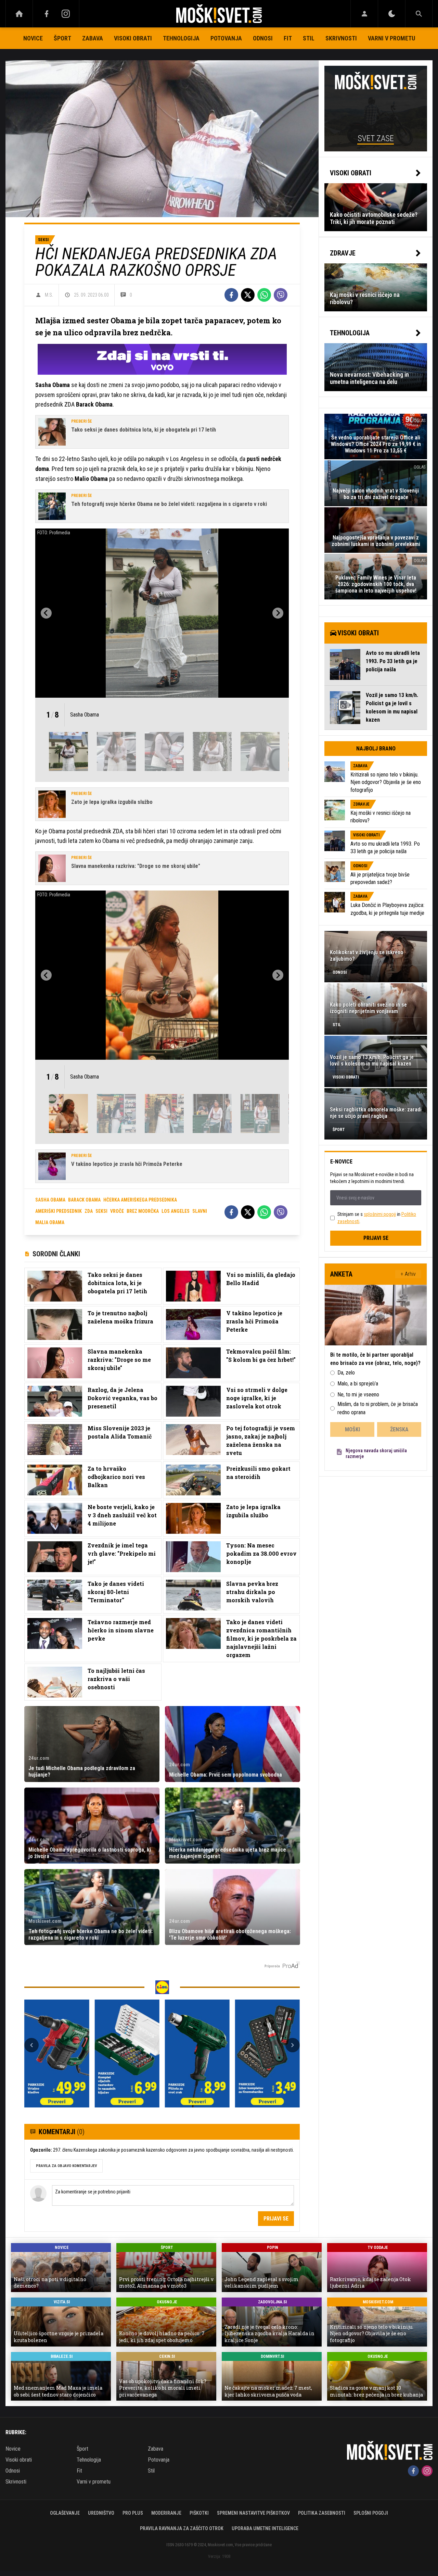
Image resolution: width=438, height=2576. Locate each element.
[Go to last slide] (46, 613)
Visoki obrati (133, 38)
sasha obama (50, 1200)
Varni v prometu (391, 38)
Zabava (93, 38)
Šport (62, 38)
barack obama (84, 1200)
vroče (117, 1211)
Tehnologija (181, 38)
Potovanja (226, 38)
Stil (309, 38)
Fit (288, 38)
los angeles (176, 1211)
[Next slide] (278, 613)
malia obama (50, 1222)
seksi (101, 1211)
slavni (200, 1211)
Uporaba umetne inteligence (265, 2528)
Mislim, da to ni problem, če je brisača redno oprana (378, 1408)
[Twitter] (248, 295)
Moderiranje (166, 2513)
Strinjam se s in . (377, 1218)
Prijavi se (276, 2219)
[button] (68, 751)
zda (89, 1211)
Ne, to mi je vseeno (358, 1395)
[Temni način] (392, 14)
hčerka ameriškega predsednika (140, 1200)
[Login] (364, 14)
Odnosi (263, 38)
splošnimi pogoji (380, 1214)
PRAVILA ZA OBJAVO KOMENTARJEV (66, 2166)
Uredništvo (101, 2513)
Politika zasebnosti (322, 2513)
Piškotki (199, 2513)
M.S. (49, 295)
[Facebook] (47, 14)
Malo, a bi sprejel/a (358, 1384)
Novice (33, 38)
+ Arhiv (408, 1274)
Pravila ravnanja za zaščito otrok (182, 2528)
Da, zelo (346, 1373)
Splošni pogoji (371, 2513)
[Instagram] (66, 14)
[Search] (419, 14)
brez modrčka (143, 1211)
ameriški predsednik (59, 1211)
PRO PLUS (133, 2513)
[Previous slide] (31, 2045)
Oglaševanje (65, 2513)
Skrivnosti (341, 38)
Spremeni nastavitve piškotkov (253, 2513)
